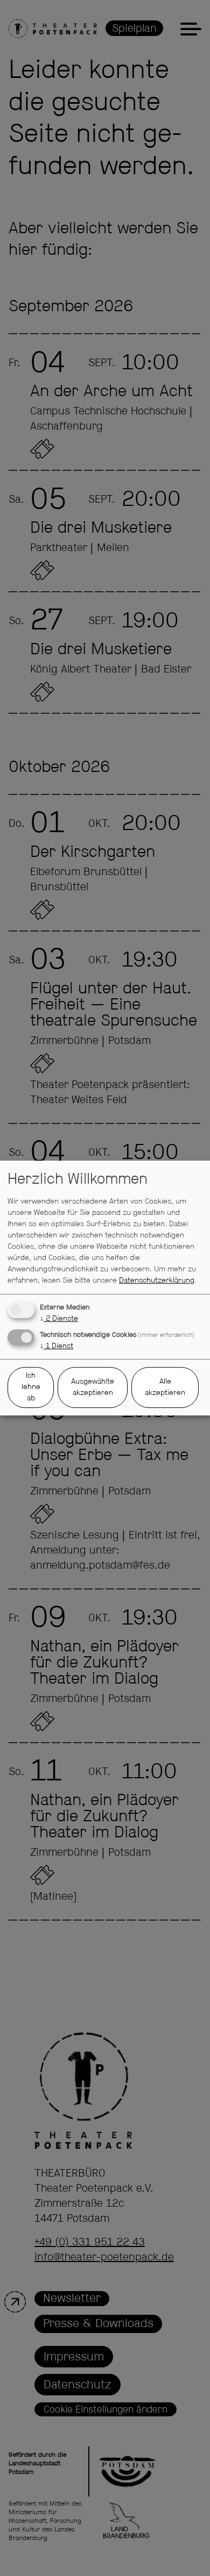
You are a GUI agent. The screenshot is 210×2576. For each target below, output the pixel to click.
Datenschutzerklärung (157, 1280)
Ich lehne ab (31, 1387)
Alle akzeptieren (165, 1387)
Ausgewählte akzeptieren (93, 1387)
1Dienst (57, 1346)
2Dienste (59, 1319)
